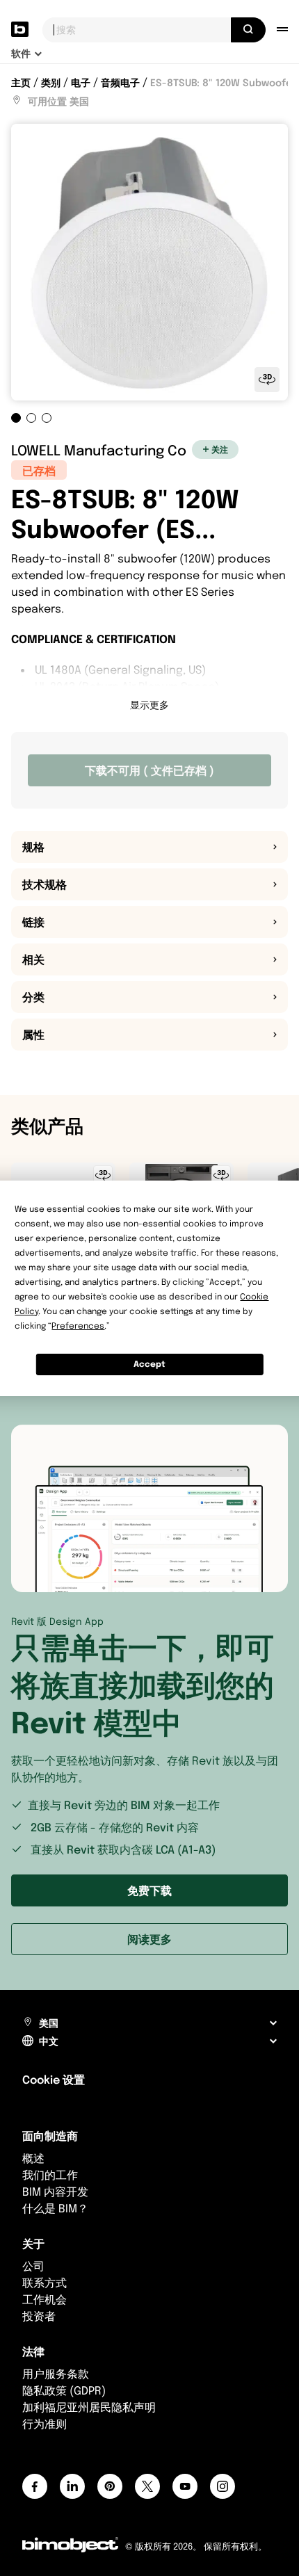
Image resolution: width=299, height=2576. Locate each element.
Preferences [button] (78, 1326)
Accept (149, 1364)
